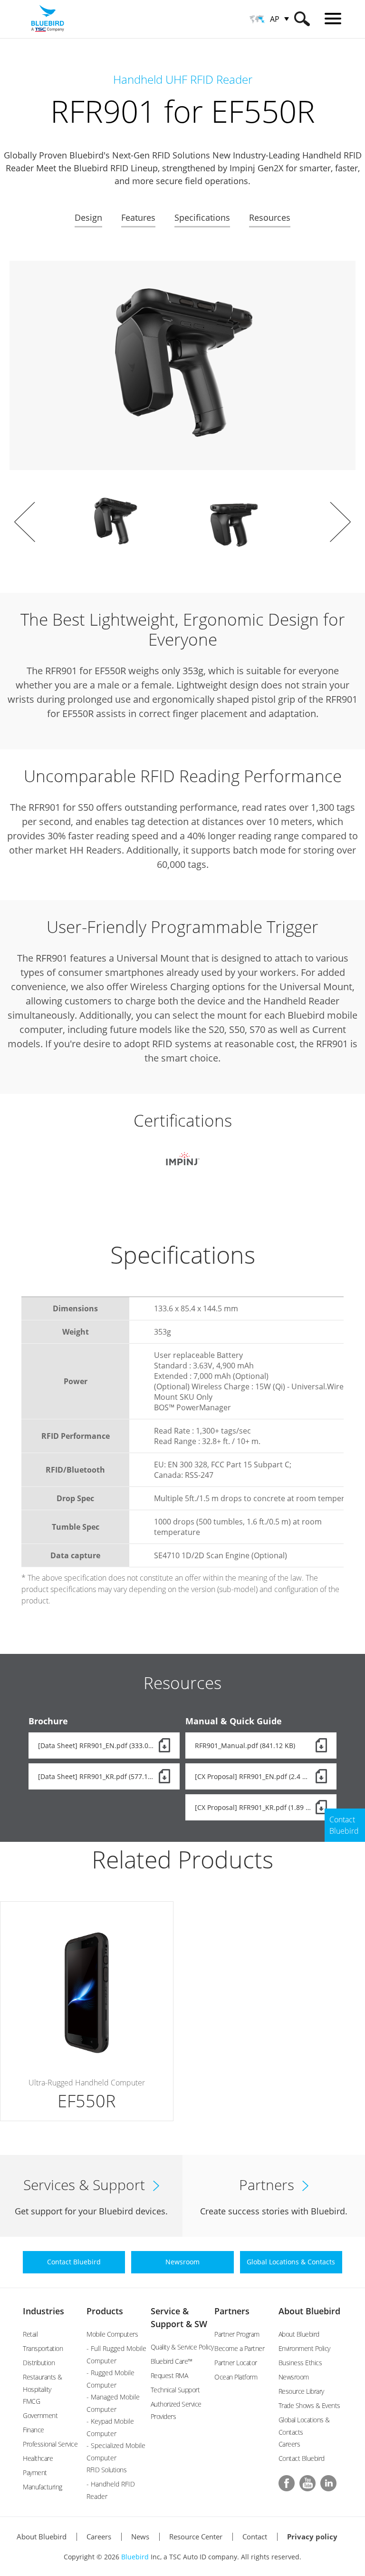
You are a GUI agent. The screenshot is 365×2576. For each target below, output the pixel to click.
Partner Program (237, 2334)
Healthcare (38, 2458)
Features (138, 217)
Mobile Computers (112, 2334)
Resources (270, 217)
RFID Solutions (106, 2470)
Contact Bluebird (302, 2458)
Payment (35, 2473)
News (140, 2537)
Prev (25, 522)
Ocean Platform (236, 2377)
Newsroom (294, 2377)
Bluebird (135, 2557)
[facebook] (287, 2483)
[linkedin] (328, 2483)
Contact (255, 2537)
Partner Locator (236, 2363)
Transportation (43, 2348)
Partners (232, 2311)
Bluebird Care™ (172, 2361)
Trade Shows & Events (309, 2405)
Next (340, 522)
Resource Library (301, 2391)
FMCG (31, 2401)
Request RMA (169, 2375)
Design (88, 217)
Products (105, 2311)
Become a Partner (239, 2348)
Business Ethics (300, 2363)
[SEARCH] (302, 19)
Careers (289, 2444)
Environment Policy (304, 2348)
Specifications (202, 217)
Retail (30, 2334)
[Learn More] (87, 2011)
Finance (34, 2430)
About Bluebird (309, 2311)
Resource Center (196, 2537)
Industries (43, 2311)
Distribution (39, 2363)
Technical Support (175, 2390)
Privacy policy (312, 2537)
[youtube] (307, 2483)
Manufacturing (43, 2487)
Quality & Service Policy (182, 2347)
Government (40, 2415)
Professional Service (50, 2444)
